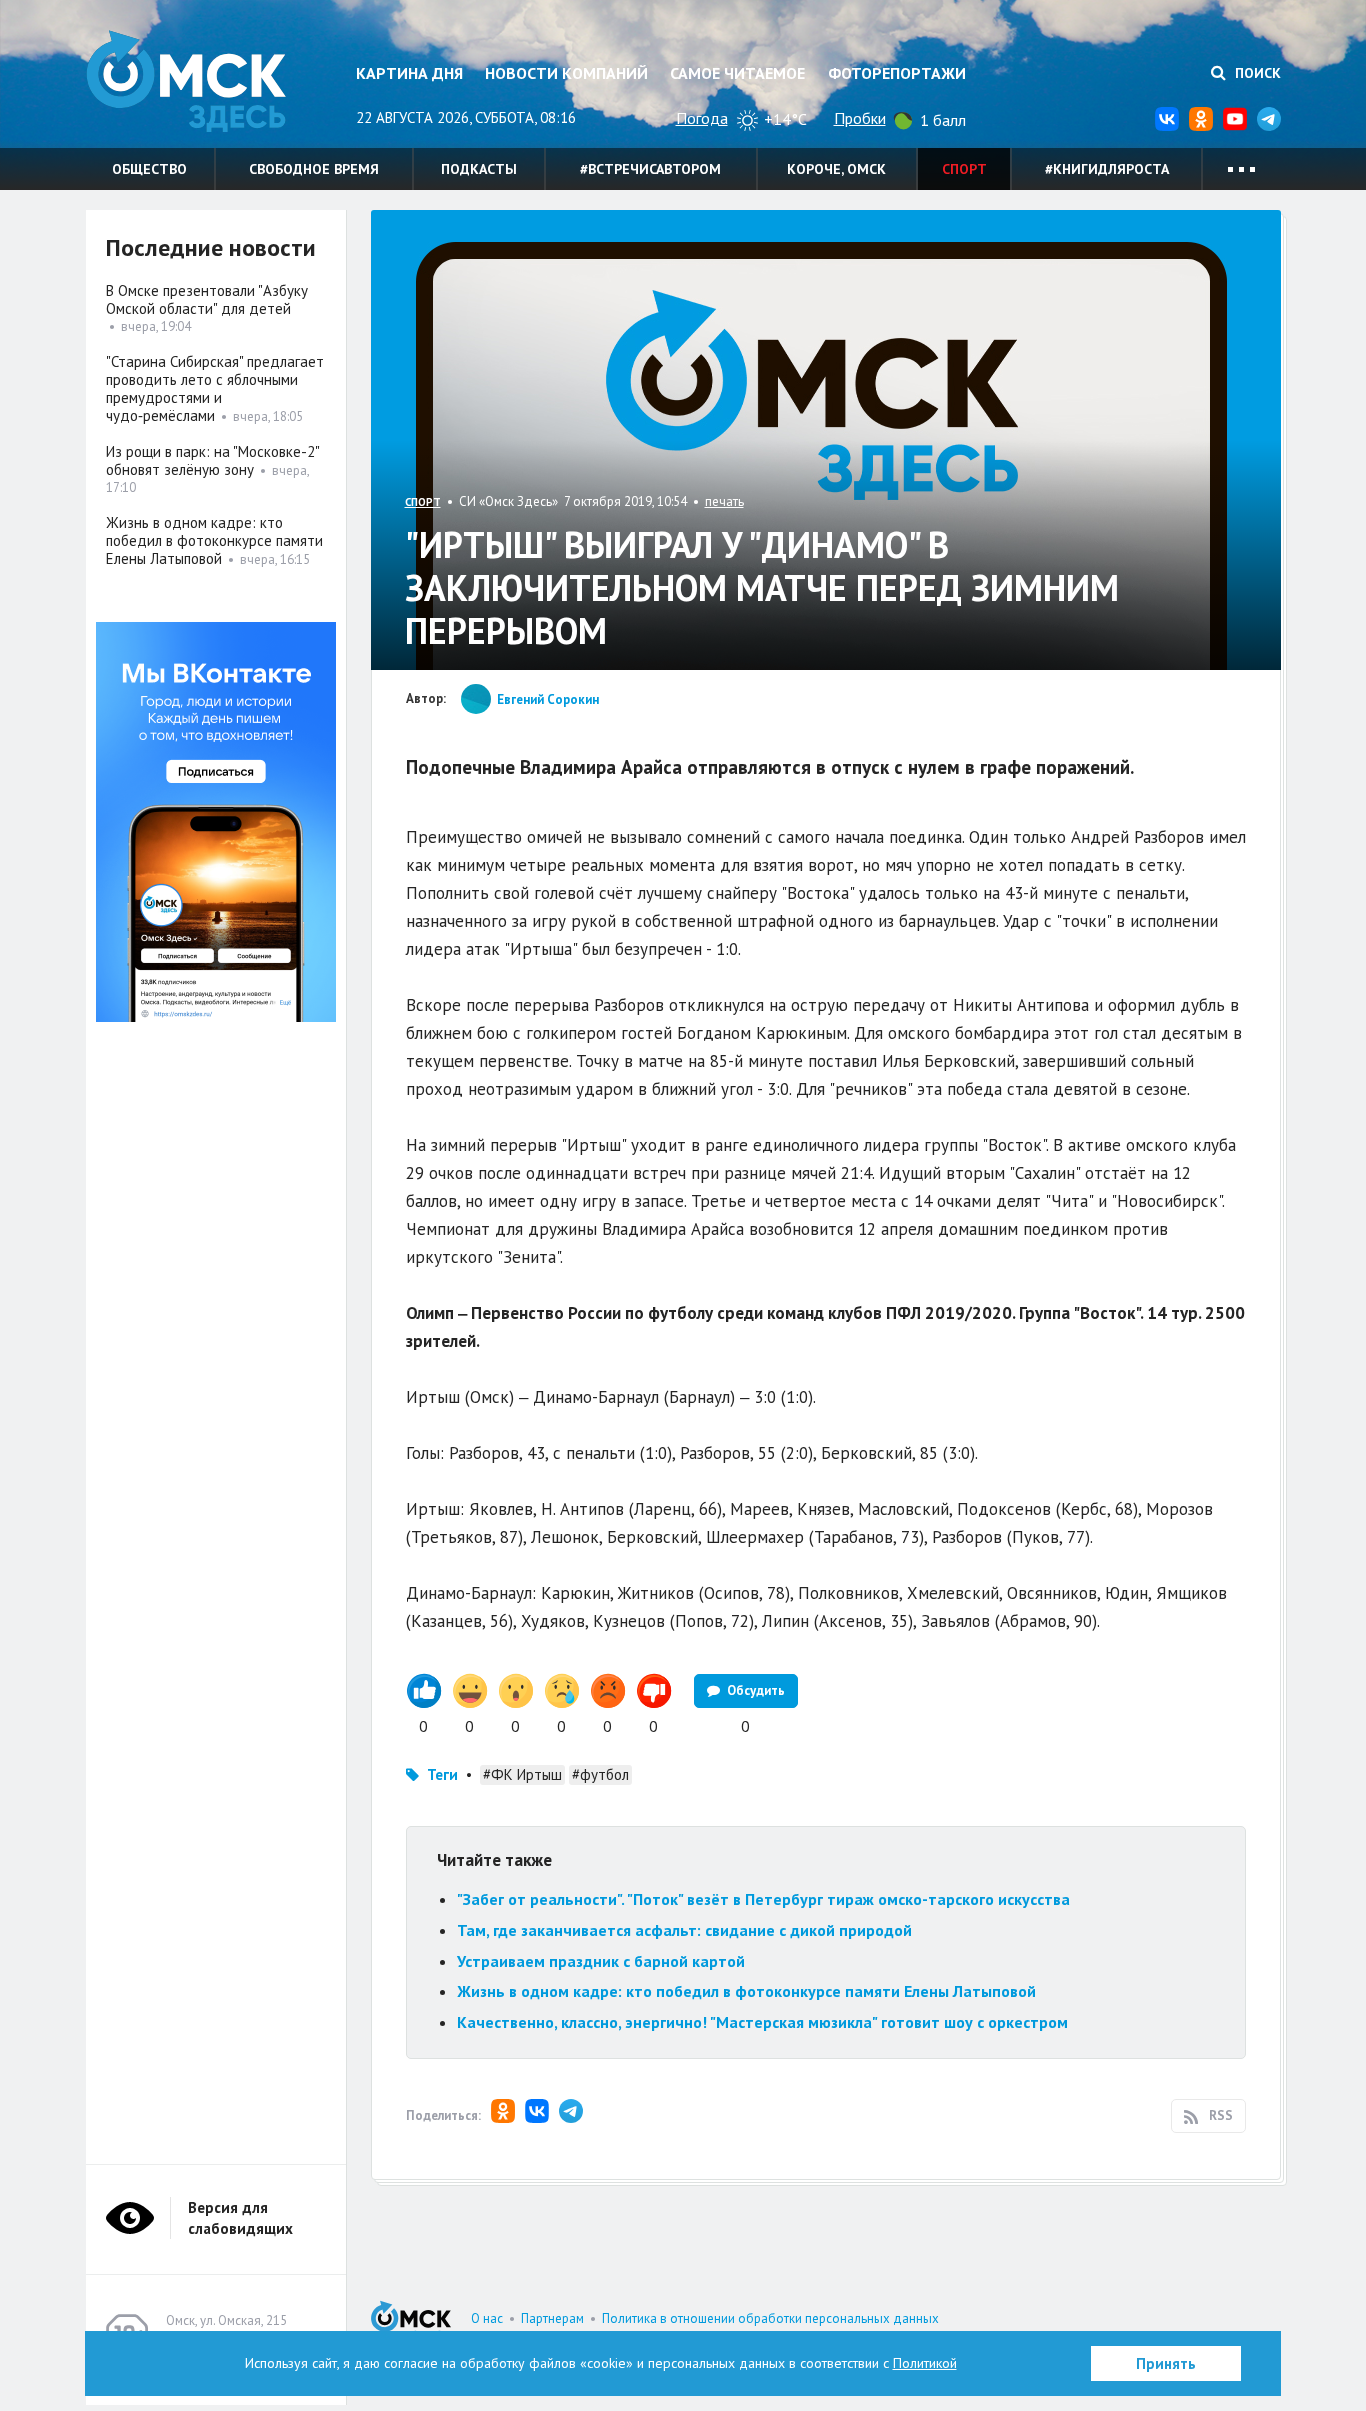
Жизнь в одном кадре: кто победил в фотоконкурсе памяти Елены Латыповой (746, 1991)
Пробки (860, 118)
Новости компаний (566, 73)
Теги (442, 1774)
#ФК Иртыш (522, 1774)
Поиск (1256, 73)
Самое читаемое (737, 73)
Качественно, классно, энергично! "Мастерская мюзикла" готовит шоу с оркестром (762, 2022)
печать (724, 501)
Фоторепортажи (897, 73)
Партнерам (552, 2318)
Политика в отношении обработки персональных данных (770, 2318)
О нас (487, 2318)
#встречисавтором (650, 169)
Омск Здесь (186, 81)
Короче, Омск (836, 169)
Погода (702, 118)
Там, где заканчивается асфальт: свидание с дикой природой (684, 1930)
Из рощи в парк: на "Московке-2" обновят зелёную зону (212, 460)
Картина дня (409, 73)
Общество (149, 169)
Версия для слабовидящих (240, 2218)
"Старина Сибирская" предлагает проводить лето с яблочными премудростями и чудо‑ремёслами (215, 388)
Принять (1166, 2363)
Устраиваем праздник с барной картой (601, 1961)
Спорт (964, 169)
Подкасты (479, 169)
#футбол (600, 1774)
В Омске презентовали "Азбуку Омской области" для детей (207, 299)
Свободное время (314, 169)
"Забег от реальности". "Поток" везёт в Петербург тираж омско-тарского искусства (763, 1899)
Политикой (925, 2363)
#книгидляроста (1107, 169)
